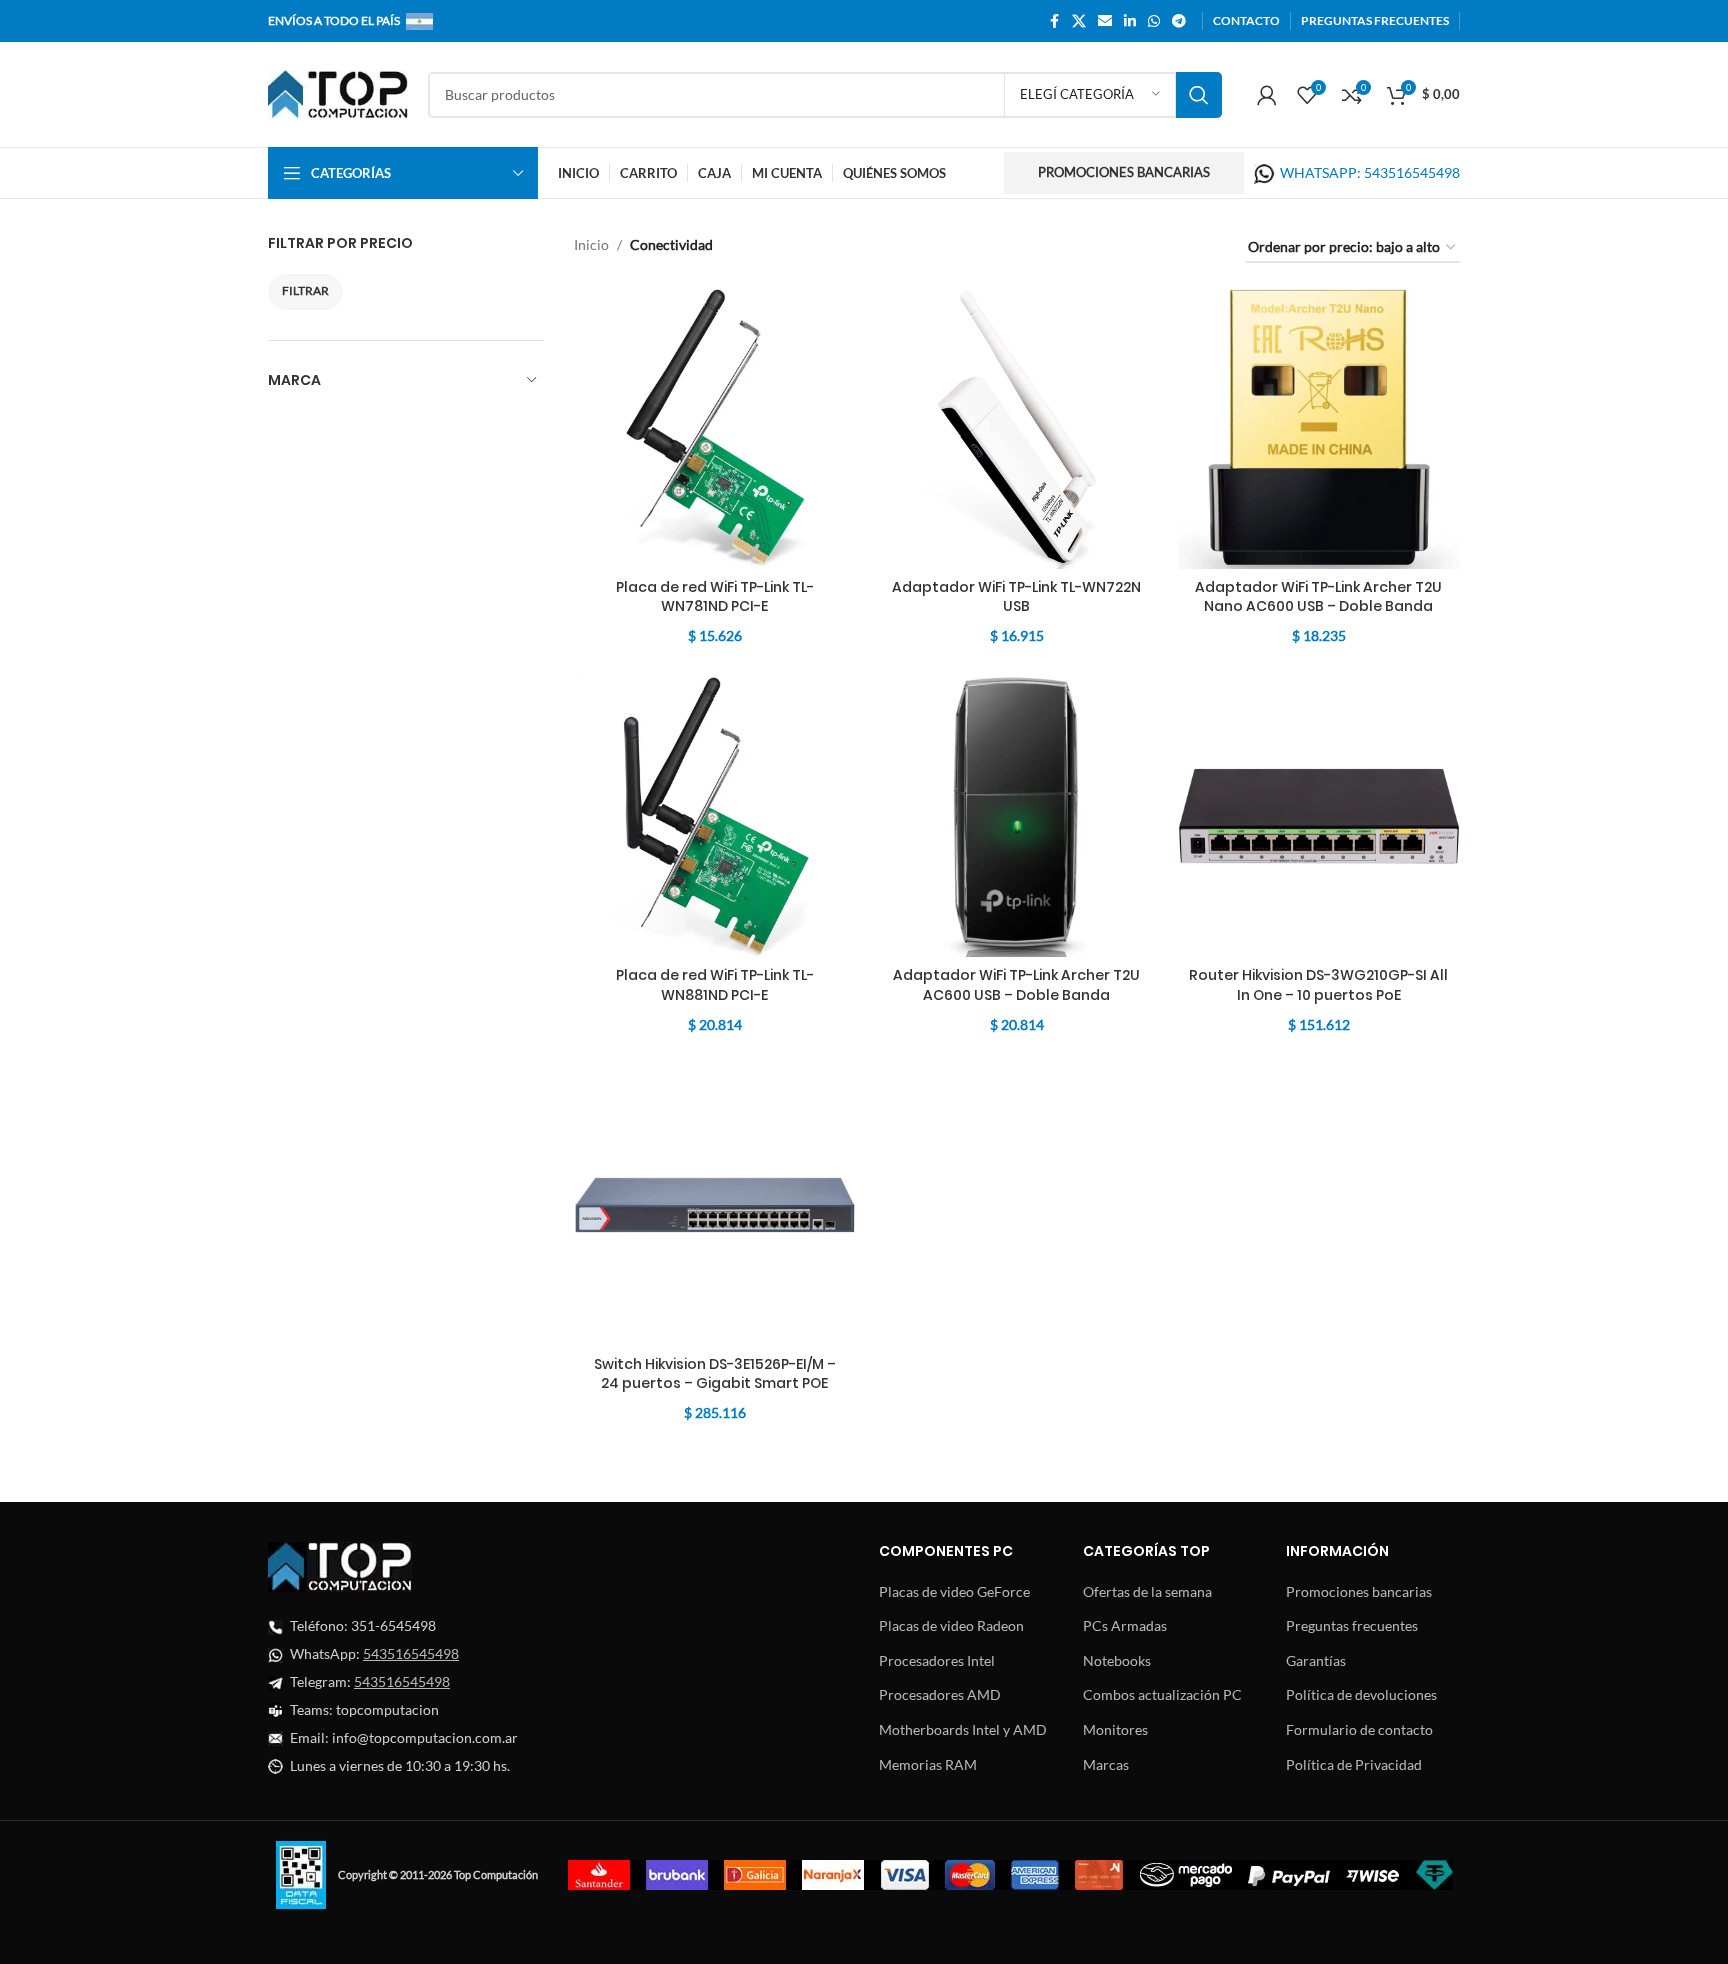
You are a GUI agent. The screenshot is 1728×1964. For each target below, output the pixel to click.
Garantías (1316, 1660)
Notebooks (1117, 1660)
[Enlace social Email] (1105, 21)
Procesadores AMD (940, 1694)
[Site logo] (338, 92)
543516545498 (411, 1653)
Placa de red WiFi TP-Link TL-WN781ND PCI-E (715, 597)
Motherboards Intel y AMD (963, 1729)
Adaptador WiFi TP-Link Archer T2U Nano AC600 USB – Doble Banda (1318, 597)
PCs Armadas (1125, 1625)
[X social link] (1079, 21)
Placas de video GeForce (954, 1591)
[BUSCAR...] (1199, 95)
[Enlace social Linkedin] (1130, 21)
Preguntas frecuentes (1352, 1625)
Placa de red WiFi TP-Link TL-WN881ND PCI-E (715, 985)
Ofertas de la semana (1147, 1591)
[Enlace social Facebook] (1054, 21)
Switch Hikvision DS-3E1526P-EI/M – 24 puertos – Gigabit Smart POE (715, 1374)
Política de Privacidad (1354, 1764)
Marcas (1106, 1764)
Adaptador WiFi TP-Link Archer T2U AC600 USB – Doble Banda (1016, 985)
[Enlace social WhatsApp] (1154, 21)
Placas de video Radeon (951, 1625)
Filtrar (305, 290)
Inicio (591, 244)
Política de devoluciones (1361, 1694)
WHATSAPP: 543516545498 (1370, 172)
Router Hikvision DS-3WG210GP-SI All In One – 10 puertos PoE (1318, 985)
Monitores (1115, 1729)
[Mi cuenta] (1267, 95)
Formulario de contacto (1359, 1729)
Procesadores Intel (937, 1660)
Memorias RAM (928, 1764)
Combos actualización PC (1162, 1694)
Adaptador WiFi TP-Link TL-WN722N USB (1016, 597)
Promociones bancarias (1124, 172)
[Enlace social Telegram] (1179, 21)
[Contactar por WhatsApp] (1264, 172)
